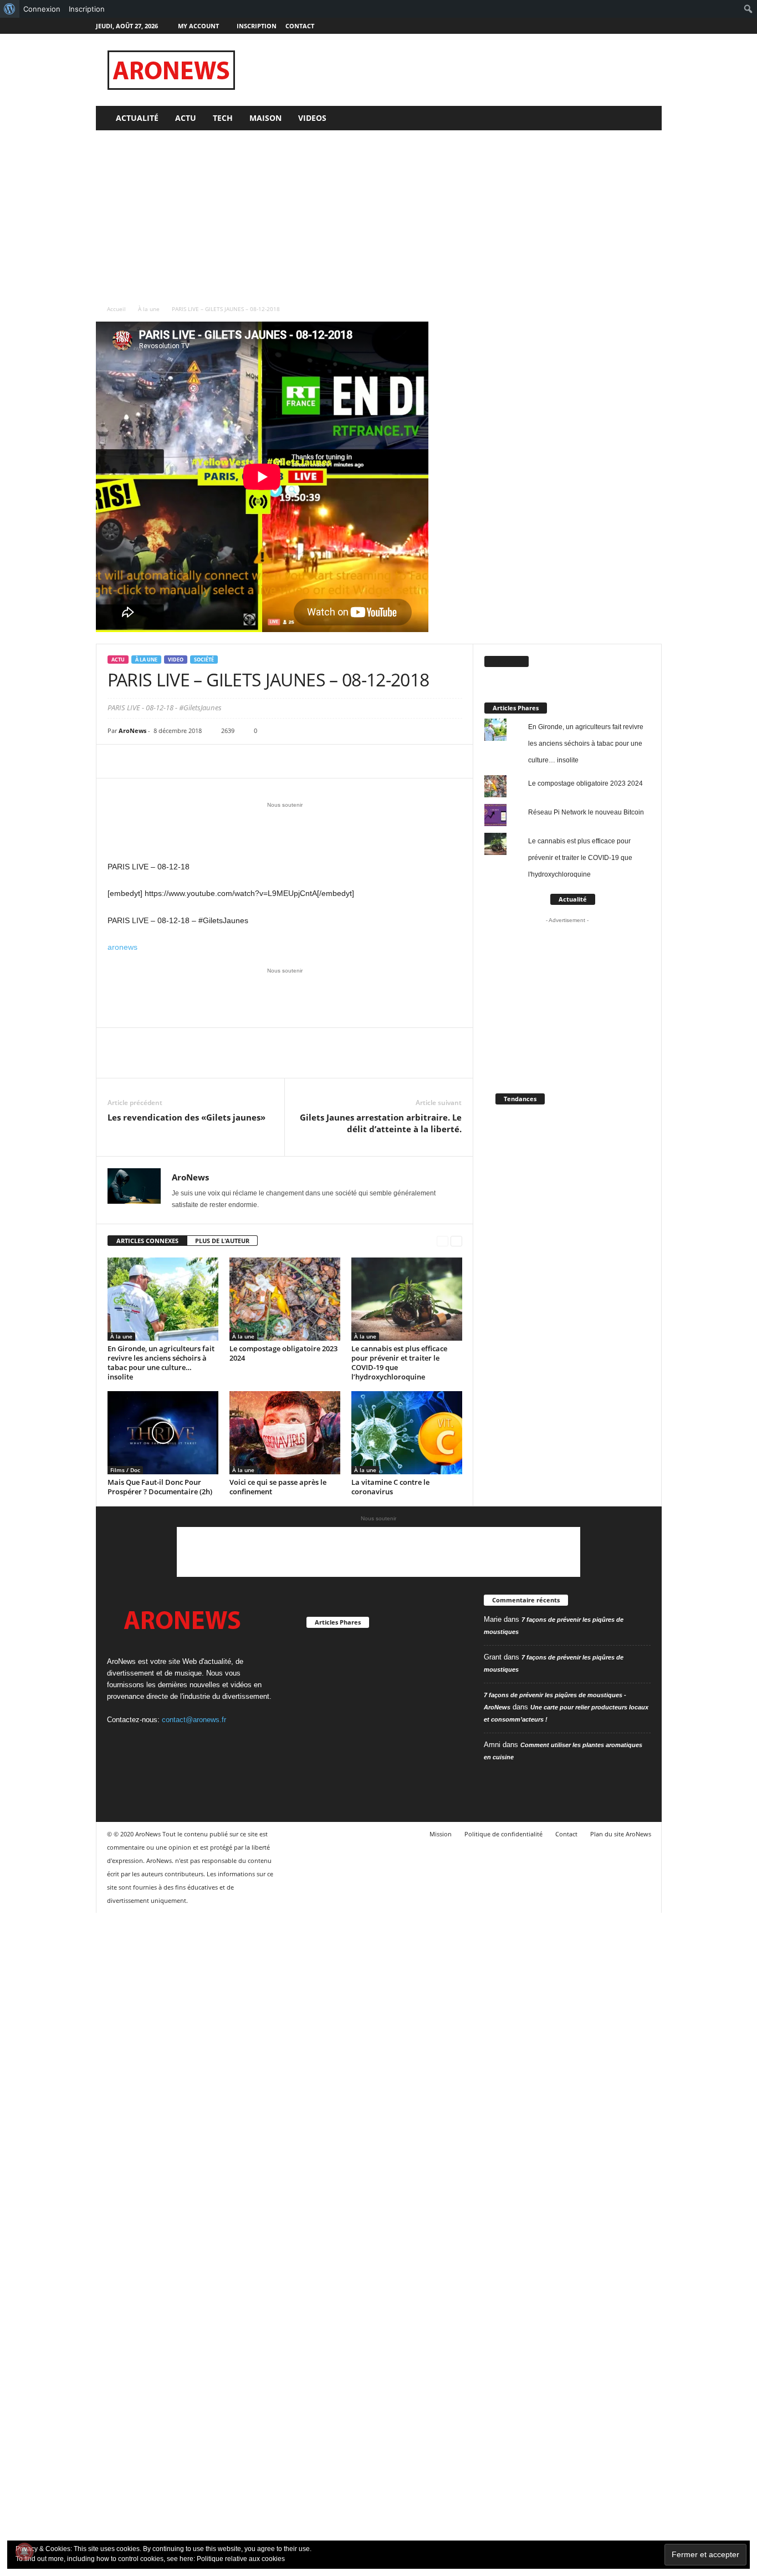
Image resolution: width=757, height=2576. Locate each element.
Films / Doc (125, 1470)
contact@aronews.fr (194, 1720)
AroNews (132, 730)
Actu (186, 118)
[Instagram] (619, 26)
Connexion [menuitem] (42, 9)
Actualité (137, 118)
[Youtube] (653, 26)
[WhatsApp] (195, 761)
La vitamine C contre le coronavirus (390, 1487)
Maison (265, 118)
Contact (300, 26)
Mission (441, 1834)
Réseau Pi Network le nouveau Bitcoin (586, 812)
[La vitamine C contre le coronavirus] (407, 1433)
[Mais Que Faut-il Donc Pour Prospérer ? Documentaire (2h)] (163, 1433)
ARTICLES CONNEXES (147, 1241)
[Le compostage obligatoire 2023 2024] (285, 1299)
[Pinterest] (170, 761)
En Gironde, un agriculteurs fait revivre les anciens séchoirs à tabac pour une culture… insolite (161, 1363)
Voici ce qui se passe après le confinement (278, 1487)
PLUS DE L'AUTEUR (222, 1241)
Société (204, 660)
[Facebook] (602, 26)
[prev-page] (443, 1241)
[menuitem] (10, 9)
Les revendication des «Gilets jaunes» (186, 1117)
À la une (149, 309)
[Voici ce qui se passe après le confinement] (285, 1433)
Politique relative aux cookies (241, 2559)
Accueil (116, 309)
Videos (312, 118)
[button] (645, 118)
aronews (122, 947)
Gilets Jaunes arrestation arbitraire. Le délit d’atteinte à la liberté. (381, 1123)
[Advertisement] (460, 70)
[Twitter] (636, 26)
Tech (223, 118)
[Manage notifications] (24, 2552)
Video (176, 660)
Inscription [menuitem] (87, 9)
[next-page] (456, 1241)
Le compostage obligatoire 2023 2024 (283, 1353)
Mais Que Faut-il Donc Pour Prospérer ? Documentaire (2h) (160, 1487)
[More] (221, 761)
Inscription (257, 26)
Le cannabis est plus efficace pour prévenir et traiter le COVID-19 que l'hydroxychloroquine (580, 858)
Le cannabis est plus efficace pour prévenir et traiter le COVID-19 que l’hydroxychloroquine (399, 1363)
